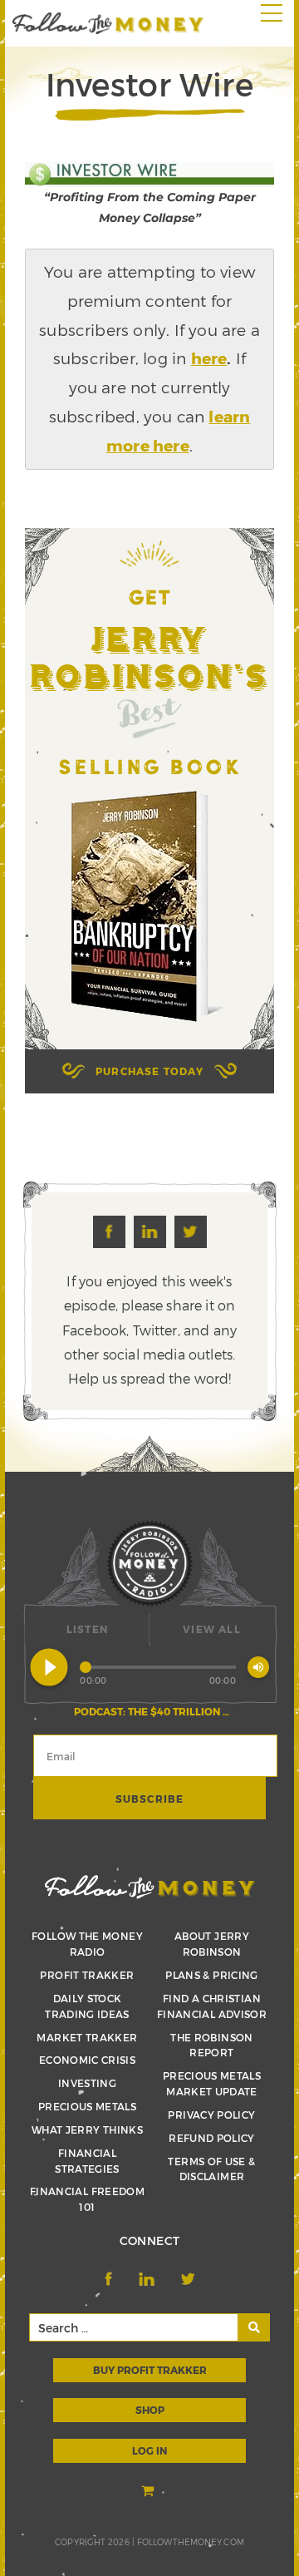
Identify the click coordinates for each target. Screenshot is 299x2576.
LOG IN (149, 2450)
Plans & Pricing (211, 1975)
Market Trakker (87, 2037)
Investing (87, 2083)
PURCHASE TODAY (149, 1071)
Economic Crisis (87, 2060)
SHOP (150, 2410)
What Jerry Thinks (87, 2129)
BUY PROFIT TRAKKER (150, 2370)
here (209, 358)
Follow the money (150, 1887)
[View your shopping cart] (149, 2492)
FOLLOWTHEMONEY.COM (191, 2542)
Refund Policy (212, 2138)
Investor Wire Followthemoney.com (108, 23)
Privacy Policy (211, 2115)
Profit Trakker (87, 1975)
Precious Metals (87, 2106)
